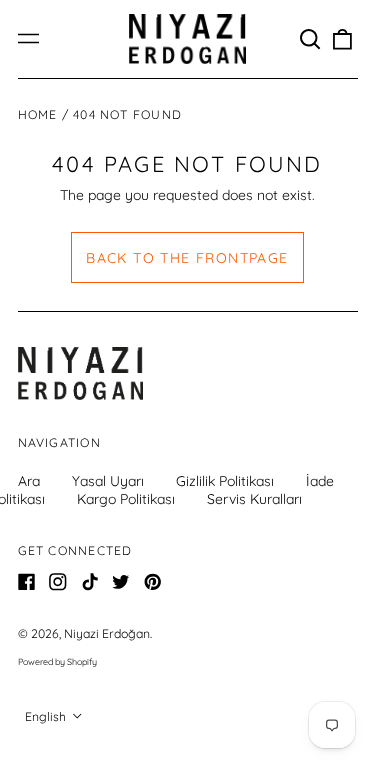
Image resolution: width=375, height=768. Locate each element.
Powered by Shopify (57, 661)
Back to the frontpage (187, 258)
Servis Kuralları (254, 499)
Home (38, 114)
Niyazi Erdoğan (107, 633)
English (47, 716)
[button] (311, 39)
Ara (29, 481)
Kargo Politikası (126, 499)
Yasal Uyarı (108, 481)
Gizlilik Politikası (225, 481)
